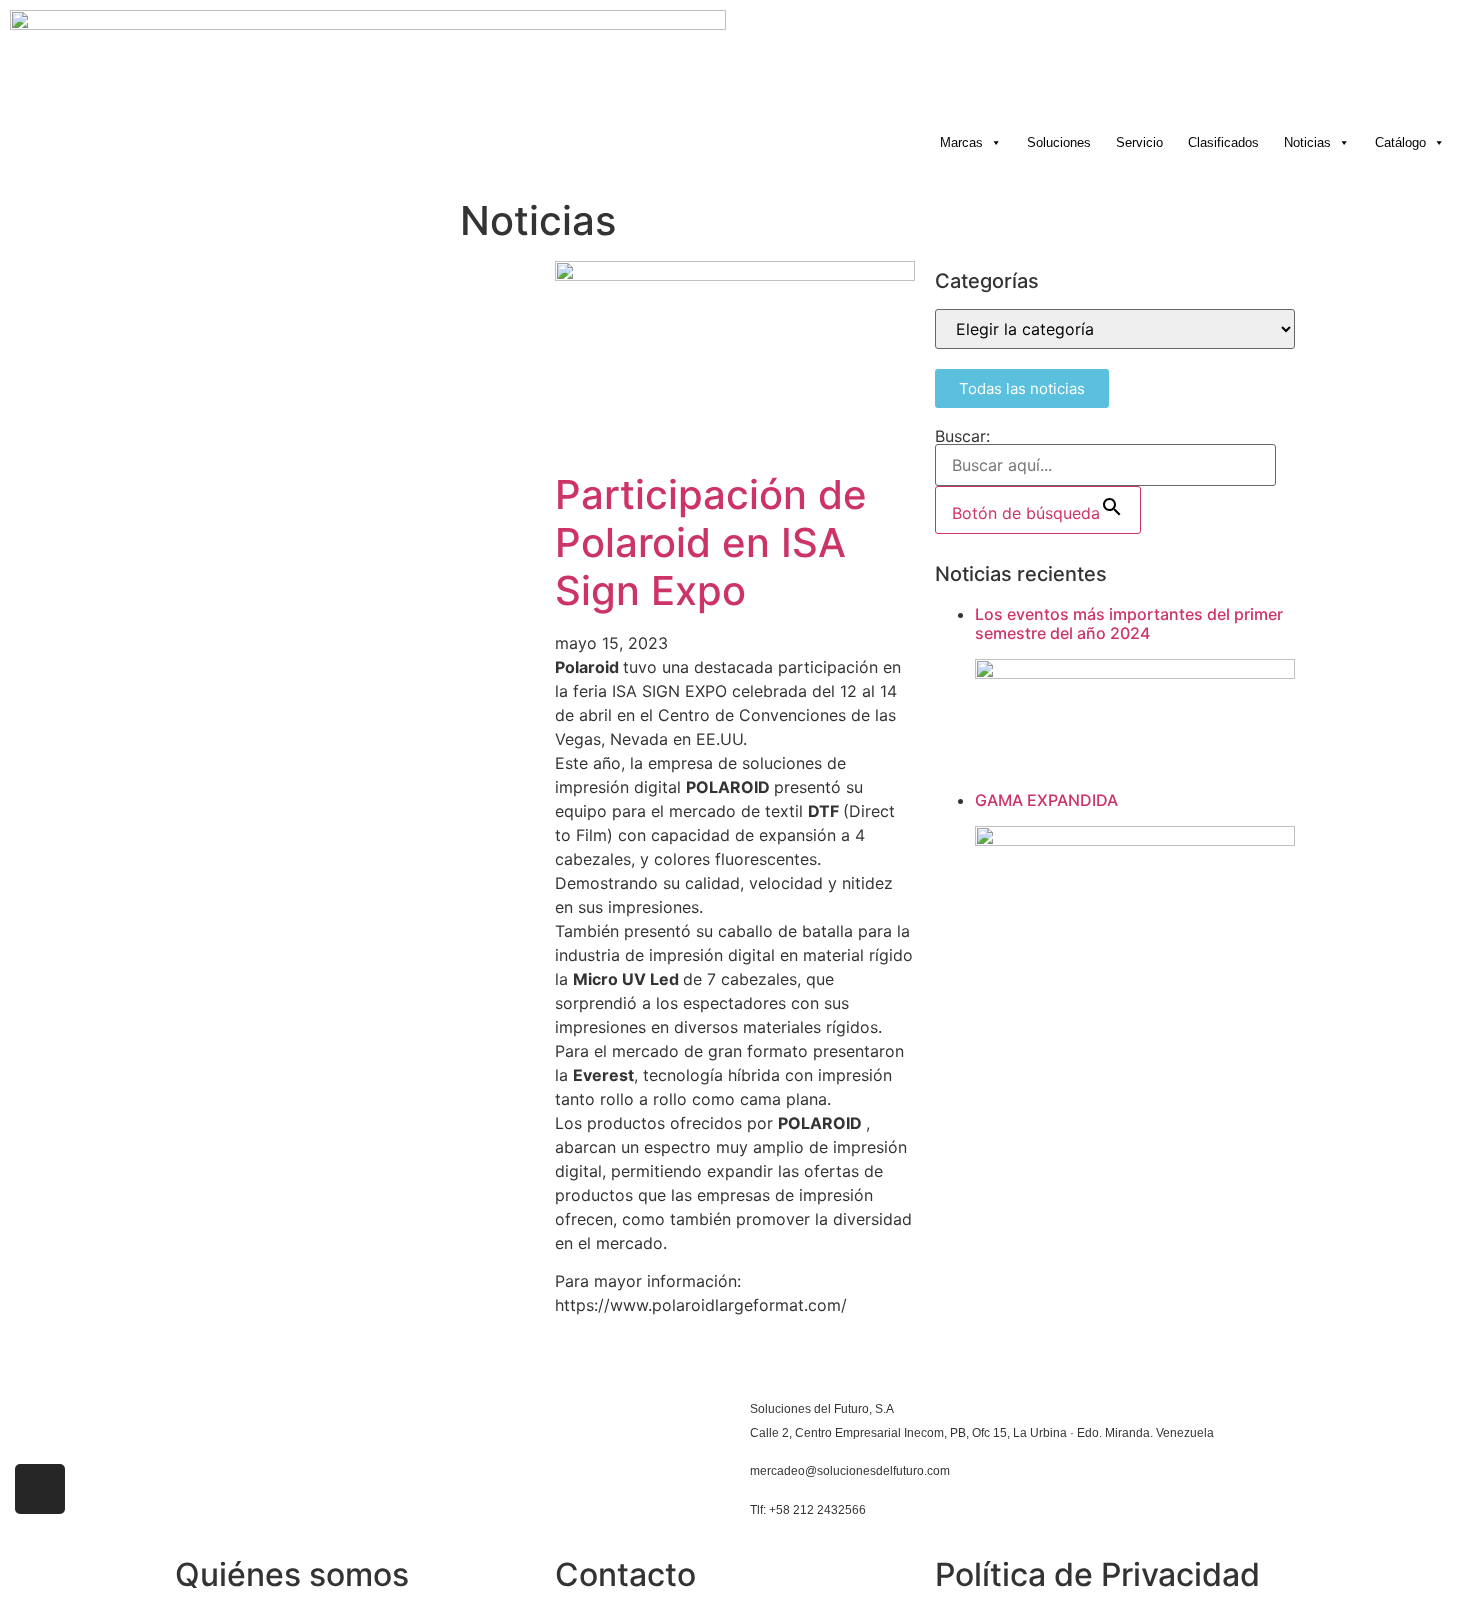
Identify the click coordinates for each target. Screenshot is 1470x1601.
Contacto (625, 1574)
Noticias (1307, 142)
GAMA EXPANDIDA (1046, 800)
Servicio (1139, 142)
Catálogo (1400, 142)
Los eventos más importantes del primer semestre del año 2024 (1129, 623)
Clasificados (1223, 142)
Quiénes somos (292, 1574)
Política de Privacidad (1097, 1574)
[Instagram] (40, 1489)
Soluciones (1059, 142)
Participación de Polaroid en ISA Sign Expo (711, 542)
